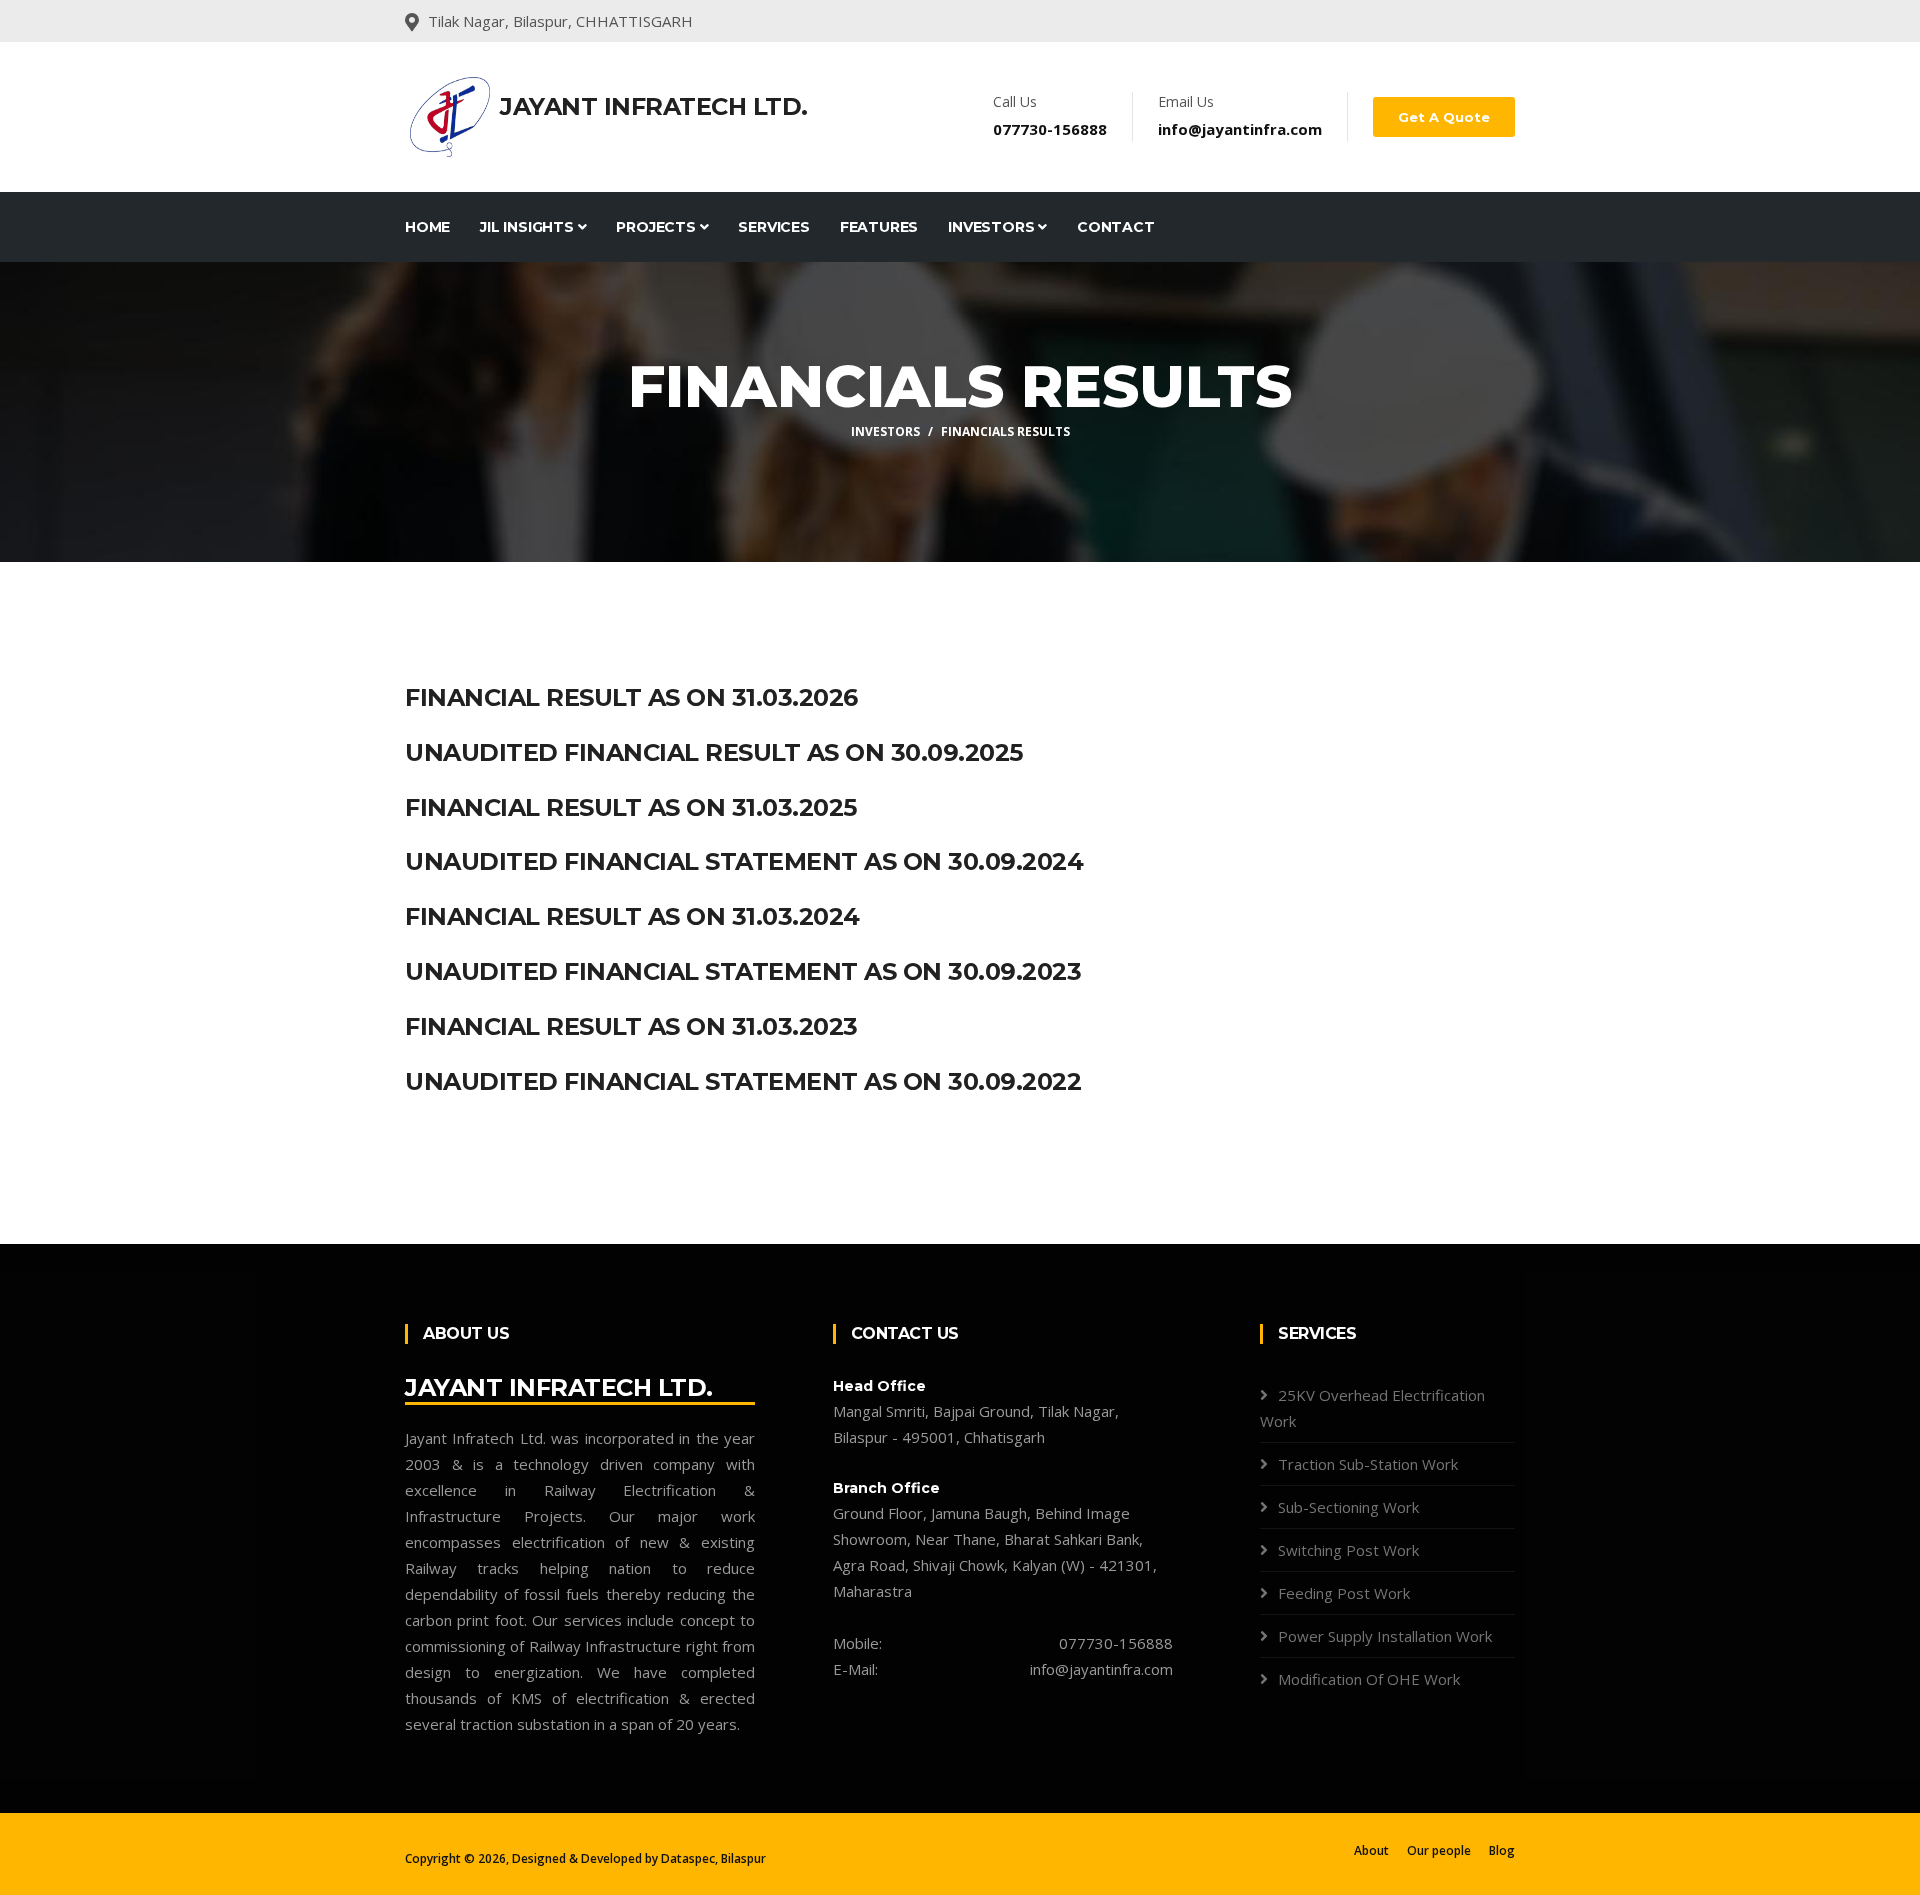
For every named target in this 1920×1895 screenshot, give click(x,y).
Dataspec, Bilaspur (713, 1858)
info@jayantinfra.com (1240, 129)
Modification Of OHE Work (1369, 1679)
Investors (993, 227)
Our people (1439, 1850)
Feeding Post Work (1344, 1593)
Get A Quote (1444, 117)
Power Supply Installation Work (1385, 1636)
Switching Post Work (1348, 1550)
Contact (1116, 227)
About (1371, 1850)
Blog (1502, 1850)
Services (773, 227)
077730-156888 (1050, 129)
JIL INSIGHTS (528, 227)
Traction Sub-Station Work (1368, 1464)
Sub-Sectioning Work (1348, 1507)
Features (879, 227)
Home (427, 227)
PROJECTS (657, 227)
